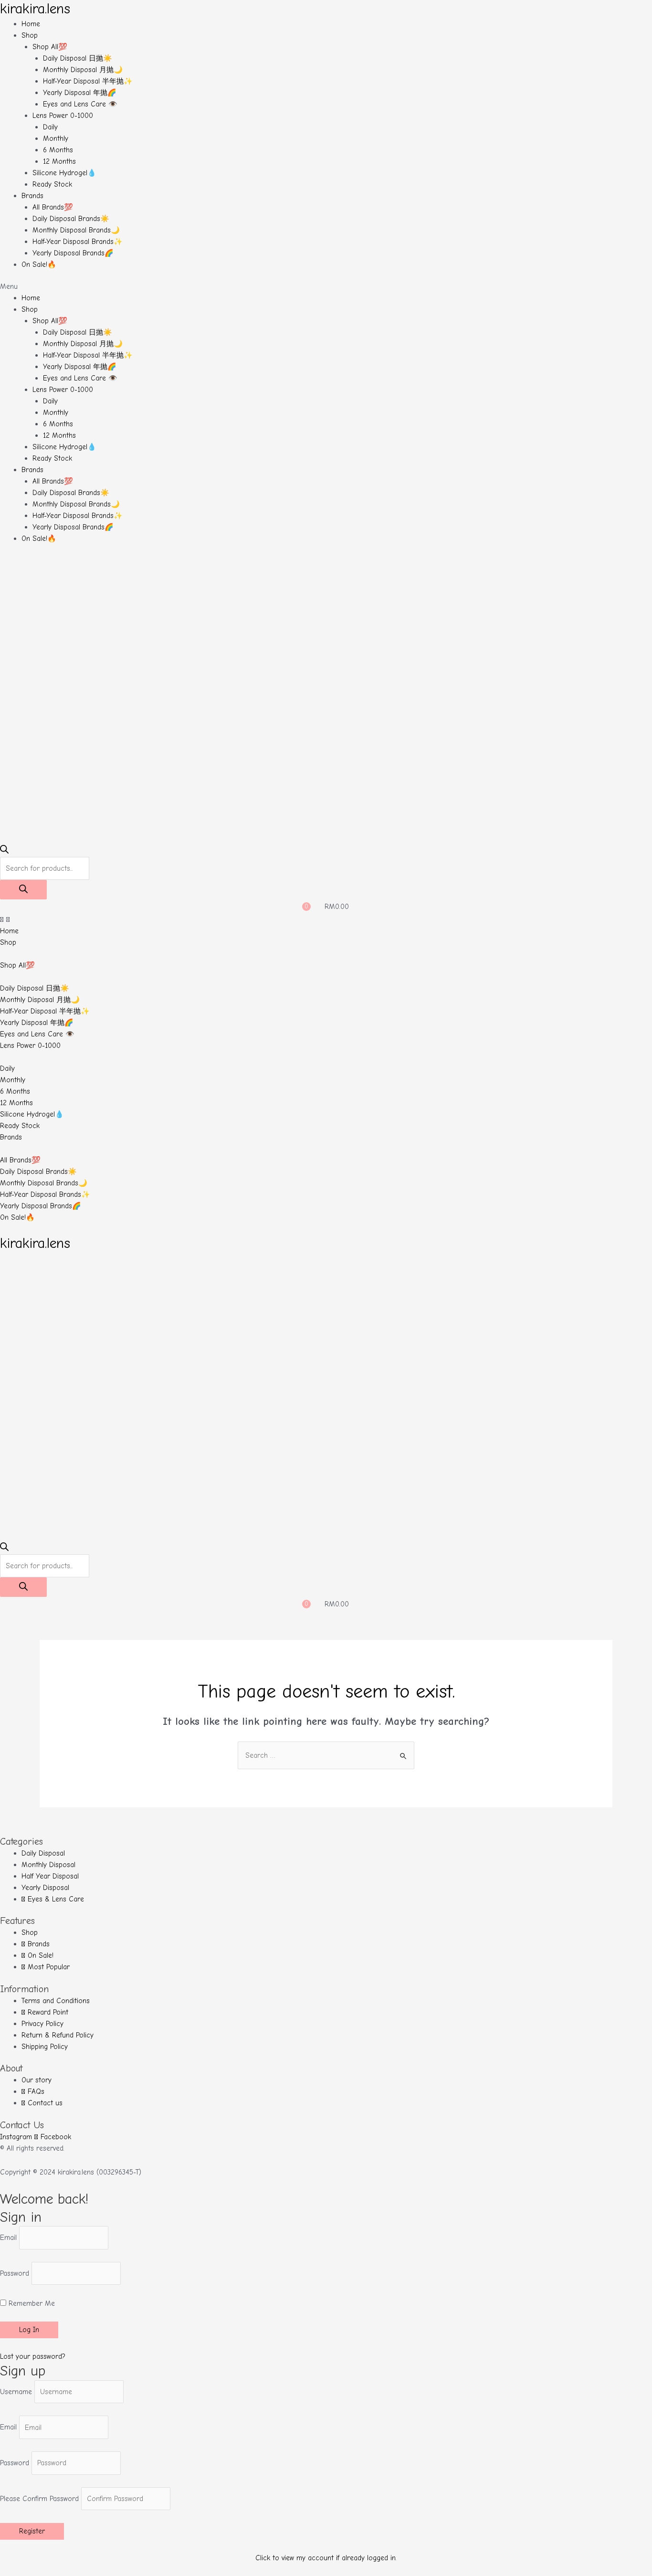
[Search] (23, 890)
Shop (30, 35)
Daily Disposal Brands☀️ (71, 219)
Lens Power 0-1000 (63, 116)
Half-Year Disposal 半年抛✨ (88, 81)
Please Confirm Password (39, 2499)
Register (32, 2531)
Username (16, 2392)
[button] (326, 286)
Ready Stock (52, 184)
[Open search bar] (4, 851)
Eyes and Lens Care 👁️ (80, 104)
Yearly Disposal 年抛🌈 (80, 93)
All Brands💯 (53, 207)
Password (15, 2273)
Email (8, 2238)
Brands (32, 196)
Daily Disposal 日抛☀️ (78, 58)
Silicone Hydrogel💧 (64, 173)
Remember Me (31, 2303)
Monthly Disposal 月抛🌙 (83, 70)
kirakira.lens (35, 9)
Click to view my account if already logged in (326, 2558)
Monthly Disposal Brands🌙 (76, 230)
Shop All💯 (50, 47)
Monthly (56, 138)
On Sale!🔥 (39, 264)
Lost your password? (33, 2356)
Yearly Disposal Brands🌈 (73, 253)
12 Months (59, 161)
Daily (50, 127)
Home (31, 24)
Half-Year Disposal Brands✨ (78, 242)
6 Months (58, 150)
